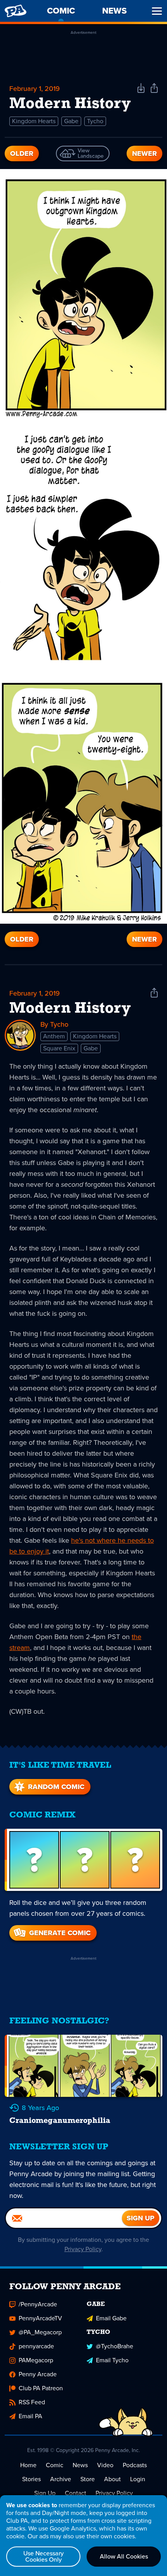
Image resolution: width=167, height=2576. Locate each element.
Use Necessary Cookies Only (43, 2556)
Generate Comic (60, 1933)
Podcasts (135, 2465)
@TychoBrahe (115, 2346)
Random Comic (56, 1787)
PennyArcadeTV (40, 2318)
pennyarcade (36, 2346)
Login (138, 2479)
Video (105, 2465)
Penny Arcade (38, 2374)
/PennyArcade (38, 2304)
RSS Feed (32, 2402)
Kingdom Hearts (34, 121)
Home (28, 2465)
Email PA (30, 2416)
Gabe (71, 121)
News (80, 2465)
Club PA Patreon (41, 2388)
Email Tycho (112, 2360)
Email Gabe (111, 2318)
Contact (76, 2493)
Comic (55, 2465)
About (112, 2479)
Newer (144, 153)
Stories (31, 2479)
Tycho (95, 121)
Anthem (54, 1036)
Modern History (70, 1009)
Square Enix (59, 1048)
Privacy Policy (83, 2249)
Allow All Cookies (124, 2556)
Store (88, 2479)
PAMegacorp (36, 2360)
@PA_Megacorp (40, 2332)
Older (22, 153)
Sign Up (45, 2493)
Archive (61, 2479)
